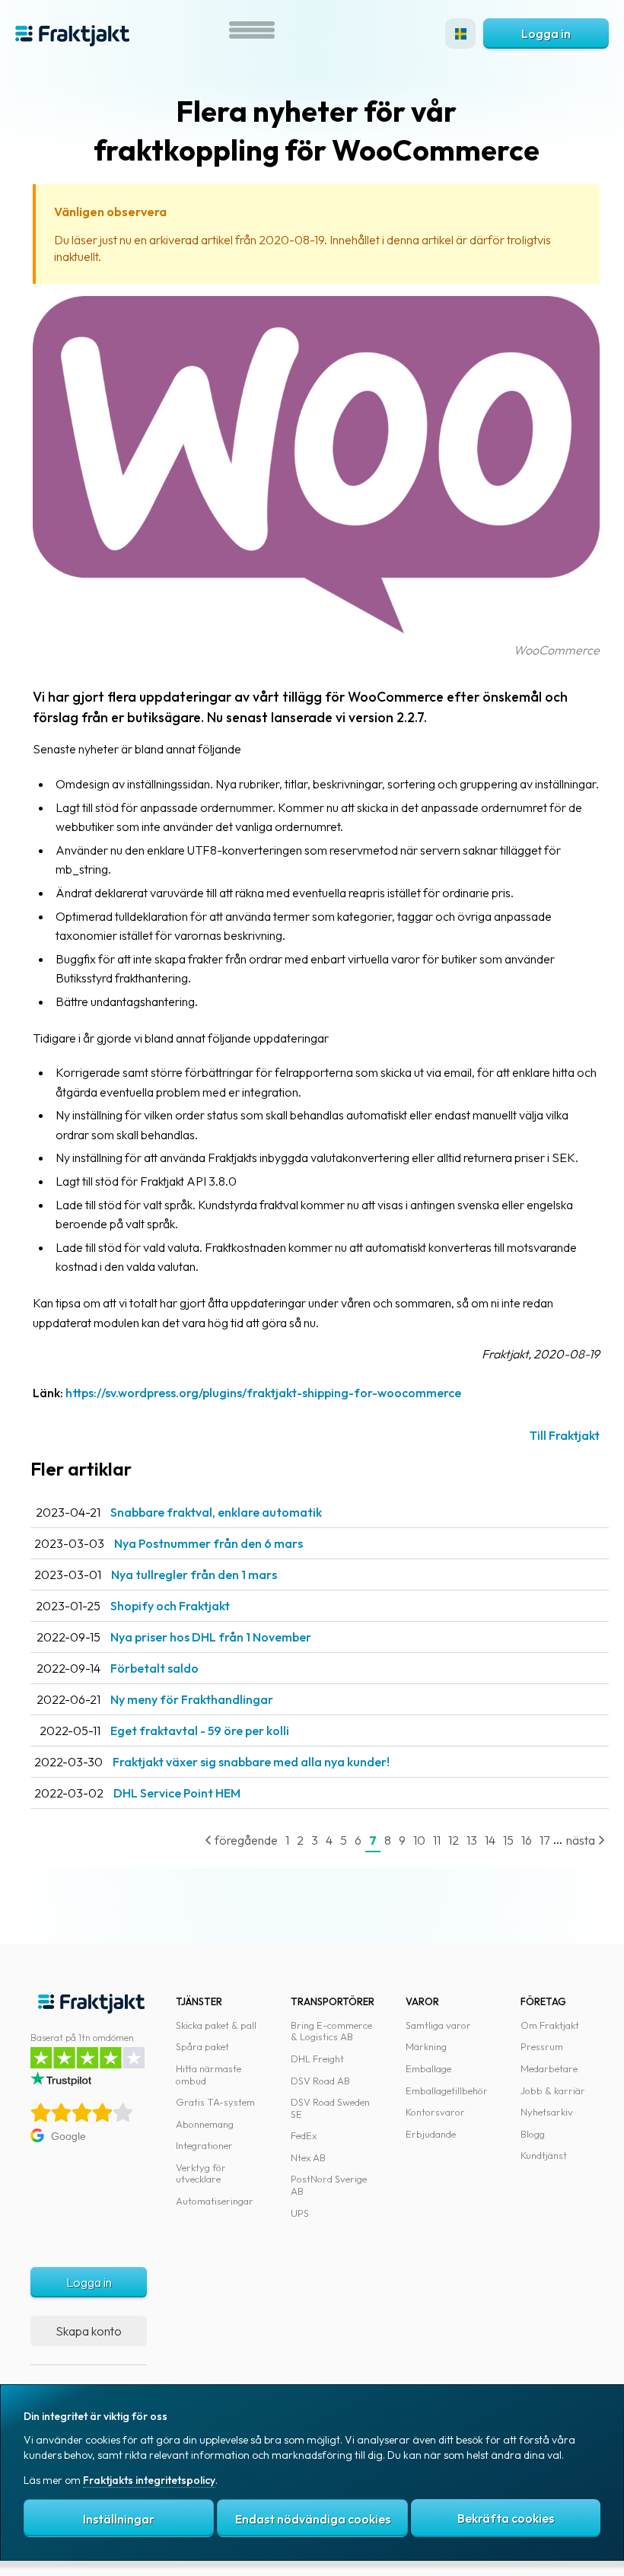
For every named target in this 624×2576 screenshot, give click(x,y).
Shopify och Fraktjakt (170, 1606)
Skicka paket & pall (216, 2025)
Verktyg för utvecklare (201, 2173)
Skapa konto (89, 2331)
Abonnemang (205, 2124)
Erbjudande (431, 2134)
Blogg (533, 2134)
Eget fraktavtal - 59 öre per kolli (200, 1731)
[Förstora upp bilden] (316, 630)
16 (527, 1840)
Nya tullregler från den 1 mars (194, 1575)
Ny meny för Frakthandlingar (192, 1699)
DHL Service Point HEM (177, 1793)
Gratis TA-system (215, 2102)
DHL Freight (317, 2059)
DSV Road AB (320, 2081)
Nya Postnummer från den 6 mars (209, 1543)
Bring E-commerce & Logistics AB (331, 2031)
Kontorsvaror (435, 2112)
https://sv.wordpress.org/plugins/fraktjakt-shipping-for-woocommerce (263, 1393)
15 (508, 1840)
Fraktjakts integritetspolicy (149, 2480)
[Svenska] (460, 33)
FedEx (304, 2135)
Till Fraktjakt (565, 1435)
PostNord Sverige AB (329, 2185)
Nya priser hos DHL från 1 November (211, 1637)
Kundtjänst (544, 2155)
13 (472, 1840)
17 (544, 1840)
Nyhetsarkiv (547, 2112)
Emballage (428, 2068)
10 (419, 1840)
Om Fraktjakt (550, 2025)
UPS (300, 2213)
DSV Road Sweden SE (330, 2108)
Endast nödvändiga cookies (313, 2519)
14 (490, 1840)
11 (437, 1840)
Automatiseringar (215, 2201)
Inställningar (119, 2519)
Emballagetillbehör (447, 2090)
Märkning (426, 2046)
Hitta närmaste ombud (209, 2074)
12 (454, 1840)
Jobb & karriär (553, 2090)
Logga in (546, 33)
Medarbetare (549, 2068)
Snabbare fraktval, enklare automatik (216, 1512)
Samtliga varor (438, 2025)
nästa (582, 1840)
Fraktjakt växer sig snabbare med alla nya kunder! (251, 1762)
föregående (245, 1840)
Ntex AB (308, 2157)
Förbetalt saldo (154, 1668)
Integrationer (204, 2145)
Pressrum (542, 2046)
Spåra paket (202, 2046)
